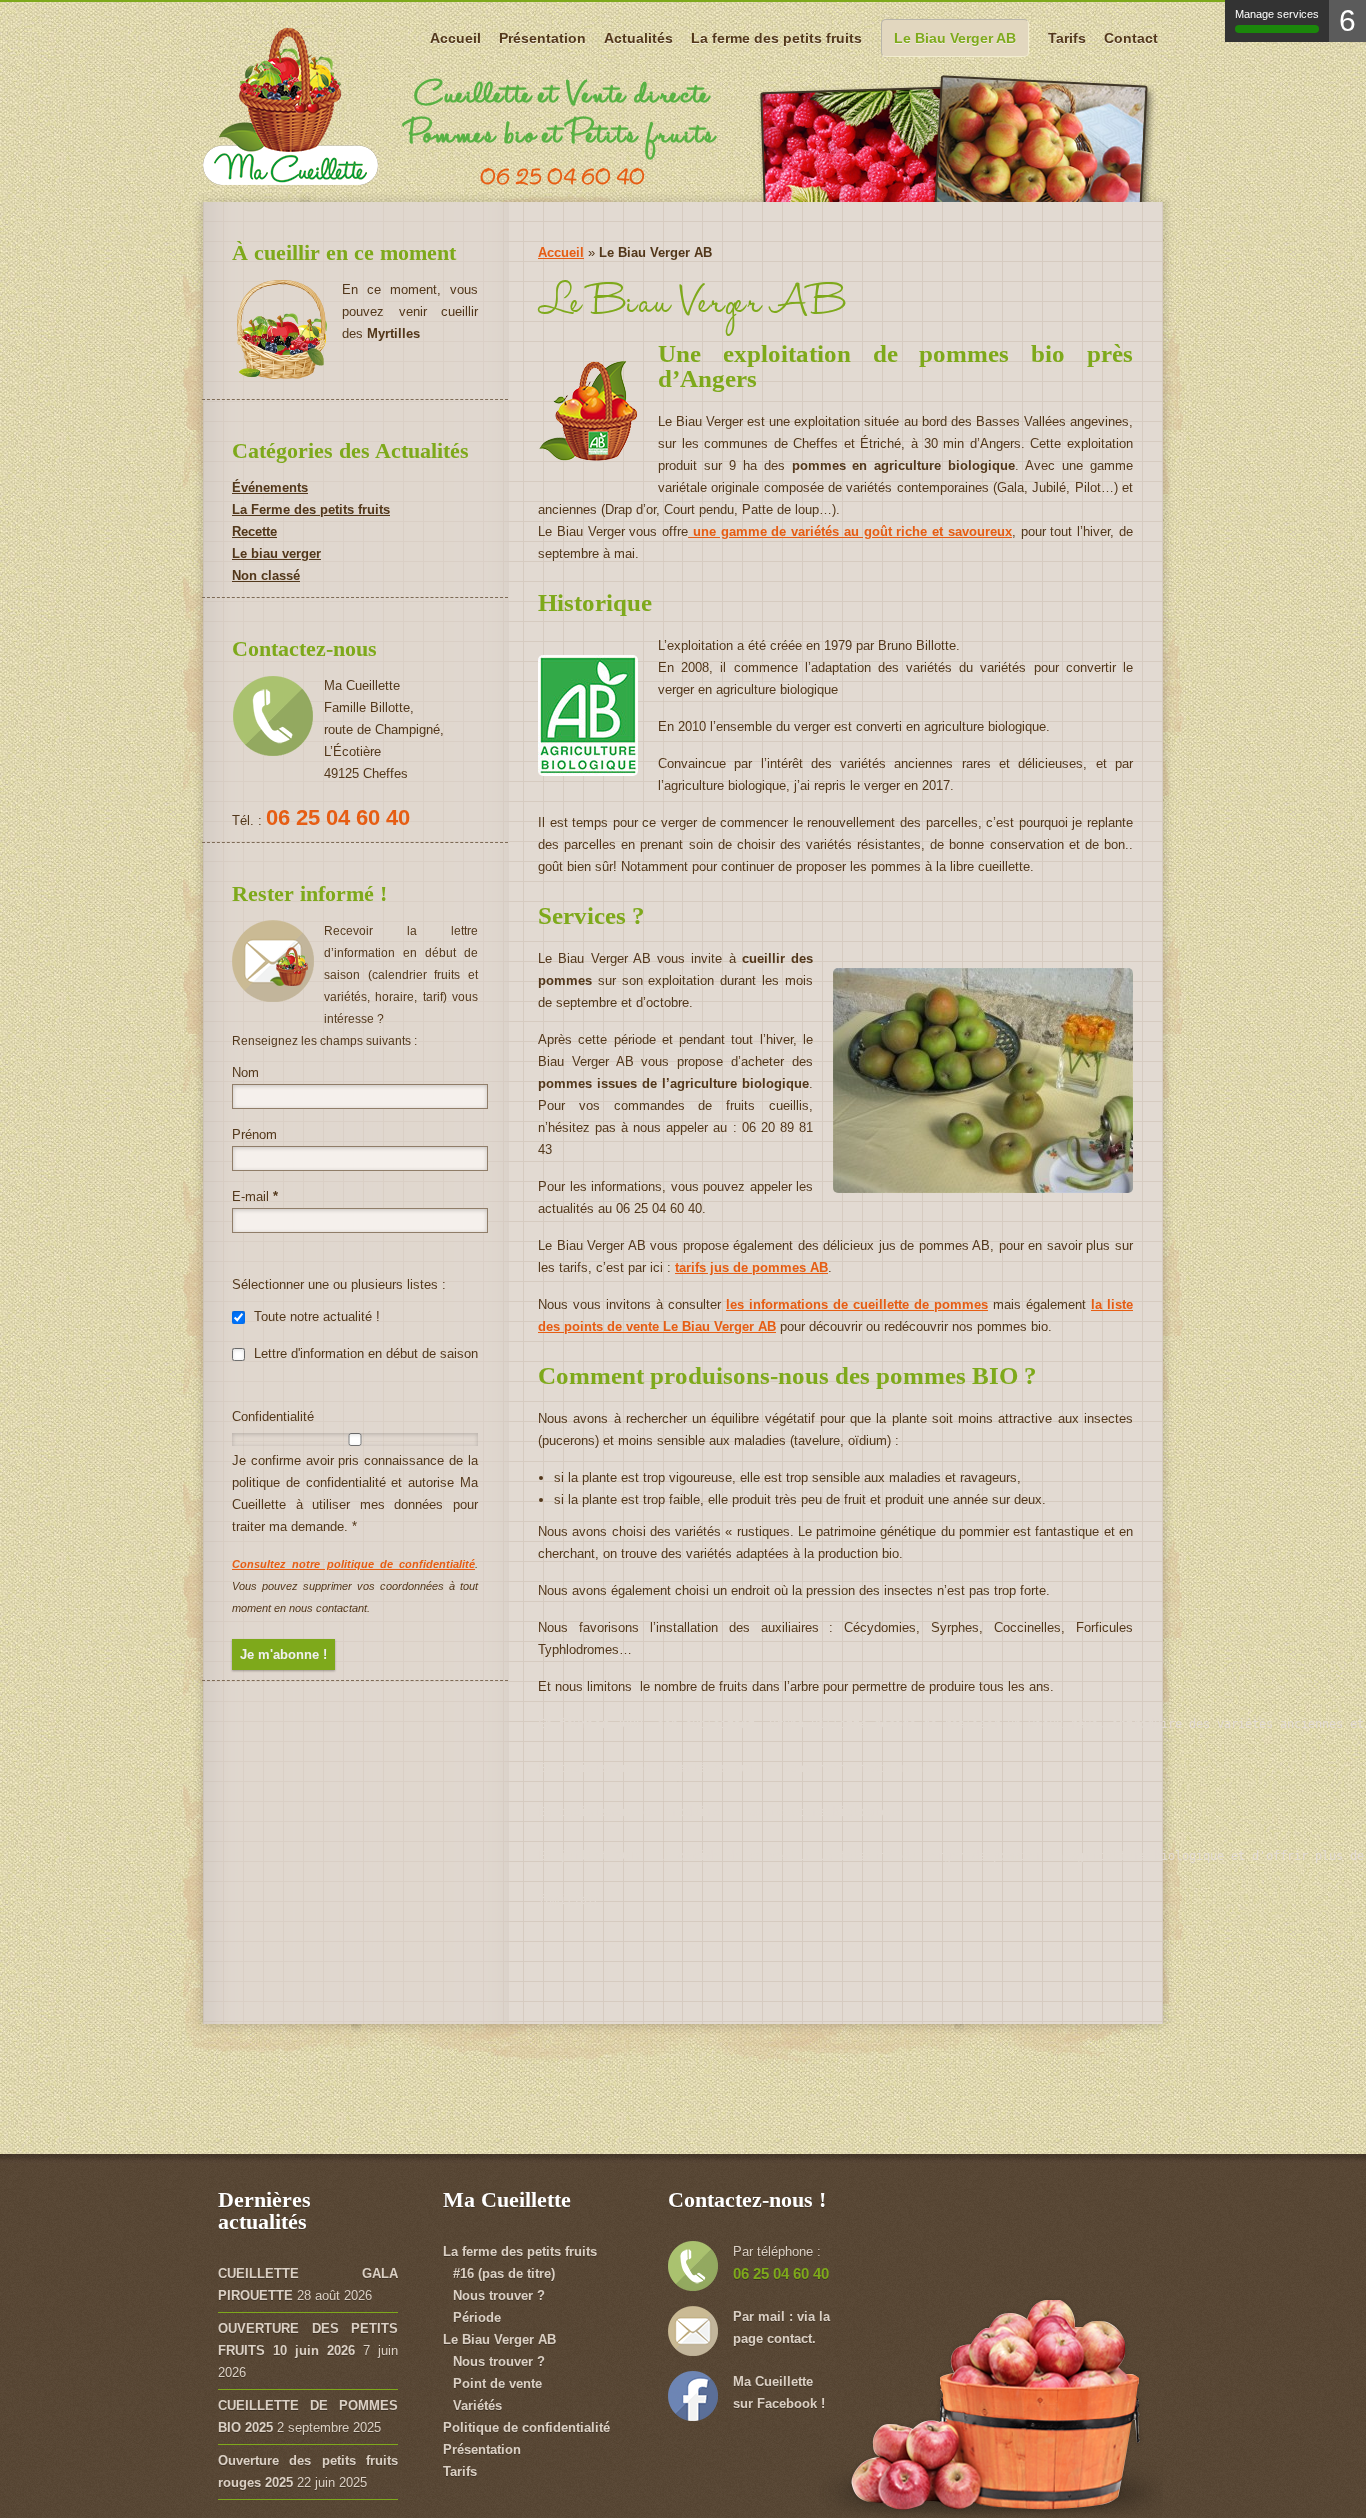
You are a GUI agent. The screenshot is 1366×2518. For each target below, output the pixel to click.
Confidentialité (273, 1416)
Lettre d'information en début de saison (364, 1353)
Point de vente (497, 2383)
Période (477, 2317)
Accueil (455, 38)
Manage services (1277, 14)
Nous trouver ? (499, 2295)
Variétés (477, 2405)
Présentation (542, 38)
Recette (254, 531)
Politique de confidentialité (526, 2427)
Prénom (254, 1134)
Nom (245, 1072)
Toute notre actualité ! (315, 1316)
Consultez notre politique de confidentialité (353, 1564)
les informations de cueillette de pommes (857, 1304)
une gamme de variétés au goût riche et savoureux (850, 531)
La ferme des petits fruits (776, 38)
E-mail (255, 1196)
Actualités (638, 38)
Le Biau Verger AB (955, 38)
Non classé (266, 575)
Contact (1131, 38)
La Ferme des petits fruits (311, 509)
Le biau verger (276, 553)
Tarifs (1067, 38)
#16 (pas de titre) (504, 2273)
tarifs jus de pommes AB (751, 1267)
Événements (270, 487)
